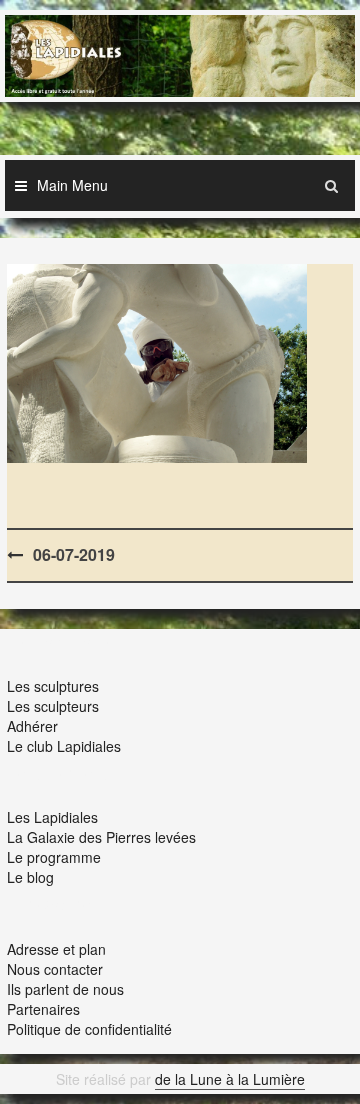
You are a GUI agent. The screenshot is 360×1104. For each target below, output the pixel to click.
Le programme (54, 857)
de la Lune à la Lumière (230, 1079)
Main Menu (72, 185)
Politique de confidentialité (89, 1029)
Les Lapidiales (52, 817)
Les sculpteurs (53, 706)
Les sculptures (53, 686)
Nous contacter (55, 969)
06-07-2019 (74, 554)
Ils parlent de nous (65, 989)
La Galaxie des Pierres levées (101, 837)
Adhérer (32, 726)
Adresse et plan (56, 949)
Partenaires (43, 1009)
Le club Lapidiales (64, 746)
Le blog (30, 877)
